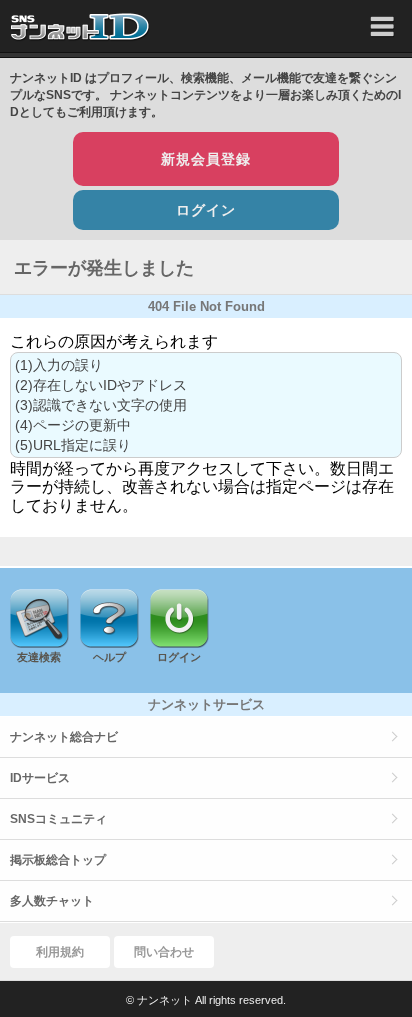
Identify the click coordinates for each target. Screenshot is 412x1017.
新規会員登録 (206, 159)
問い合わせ (164, 952)
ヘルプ (109, 657)
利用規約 (60, 952)
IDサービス (40, 778)
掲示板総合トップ (58, 860)
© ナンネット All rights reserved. (206, 1000)
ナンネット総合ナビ (64, 737)
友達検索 (39, 657)
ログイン (206, 210)
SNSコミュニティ (58, 819)
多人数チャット (52, 901)
